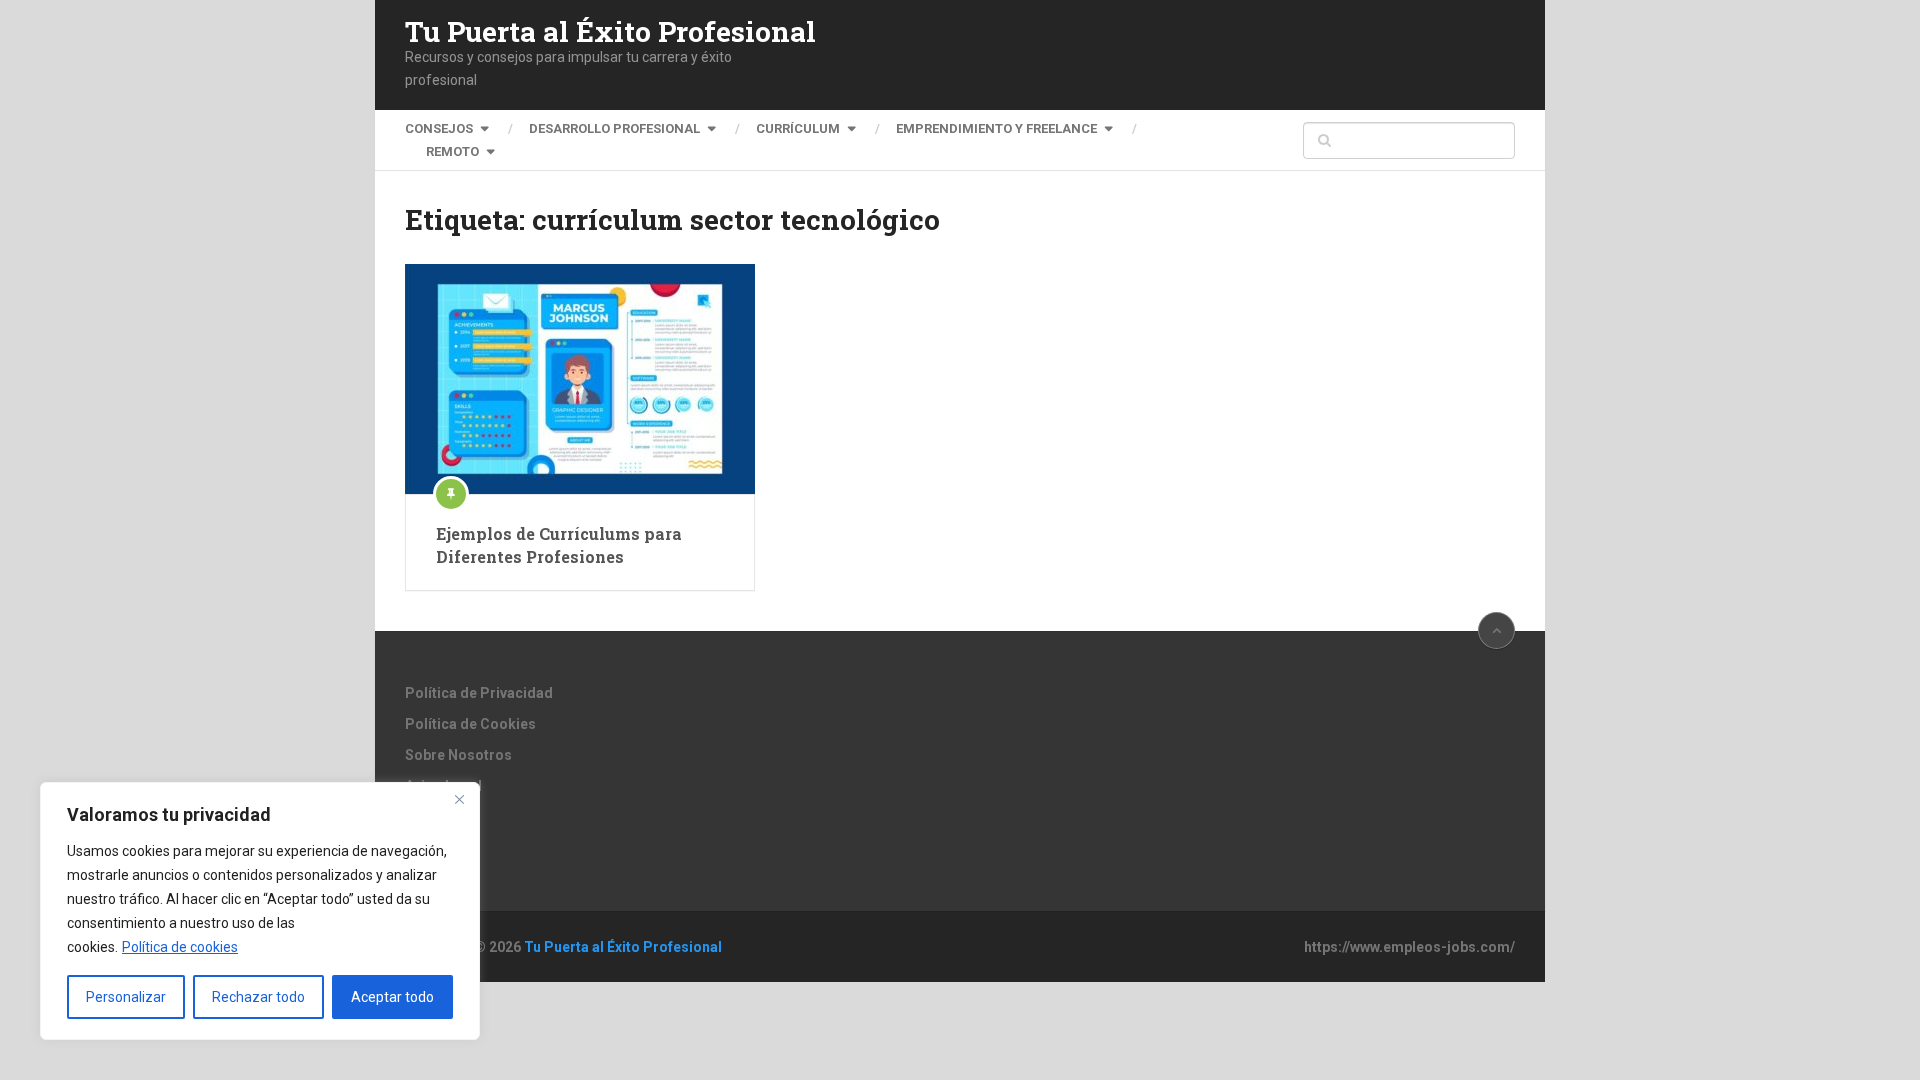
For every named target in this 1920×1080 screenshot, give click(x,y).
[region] (260, 911)
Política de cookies (180, 947)
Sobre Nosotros (458, 755)
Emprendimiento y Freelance (996, 128)
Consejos (439, 128)
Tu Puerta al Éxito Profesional (610, 32)
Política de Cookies (470, 724)
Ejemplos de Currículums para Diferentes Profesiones (559, 544)
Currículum (798, 128)
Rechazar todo (258, 997)
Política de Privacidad (479, 693)
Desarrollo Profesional (614, 128)
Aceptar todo (392, 997)
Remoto (452, 151)
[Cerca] (459, 799)
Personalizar (126, 997)
